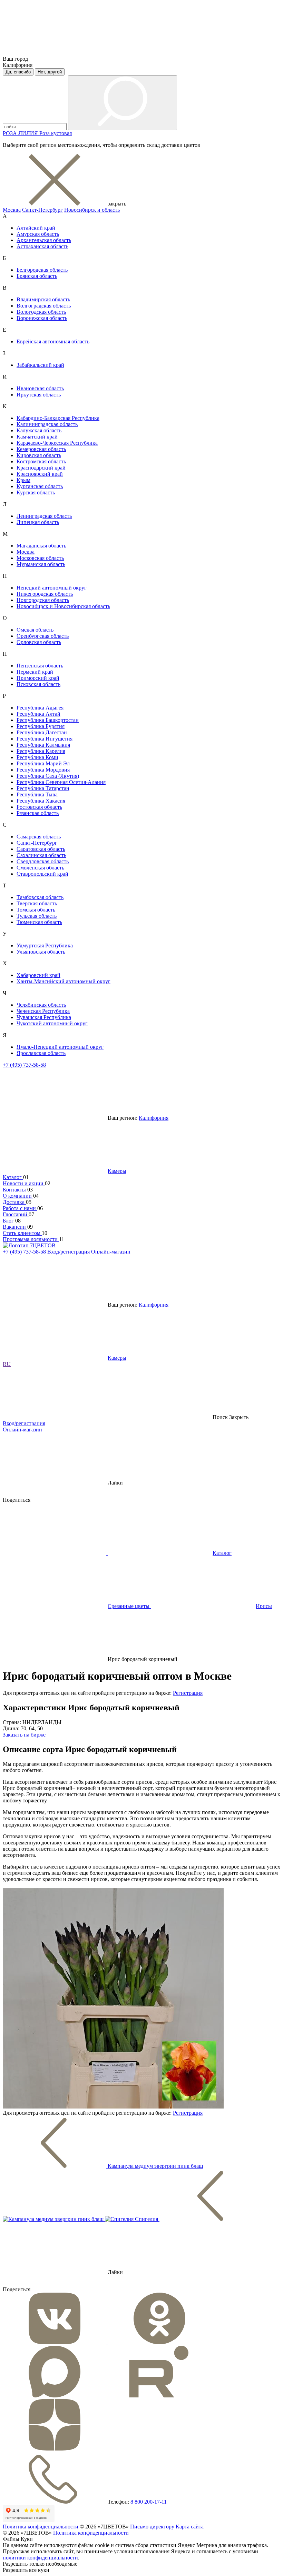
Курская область (36, 492)
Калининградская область (47, 424)
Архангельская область (44, 240)
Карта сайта (190, 2527)
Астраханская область (42, 246)
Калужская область (39, 430)
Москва (12, 210)
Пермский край (35, 672)
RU (7, 1364)
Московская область (40, 558)
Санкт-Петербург (42, 210)
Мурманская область (41, 564)
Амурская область (38, 234)
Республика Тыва (37, 794)
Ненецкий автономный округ (52, 588)
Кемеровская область (41, 449)
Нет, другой (50, 72)
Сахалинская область (41, 855)
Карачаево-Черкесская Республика (57, 443)
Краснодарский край (41, 468)
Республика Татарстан (43, 788)
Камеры (117, 1171)
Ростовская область (39, 807)
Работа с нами (20, 1208)
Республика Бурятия (41, 726)
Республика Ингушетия (45, 739)
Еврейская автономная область (53, 341)
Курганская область (40, 486)
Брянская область (37, 276)
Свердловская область (43, 861)
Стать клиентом (22, 1233)
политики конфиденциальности (40, 2558)
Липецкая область (38, 522)
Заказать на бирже (24, 1735)
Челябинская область (41, 1005)
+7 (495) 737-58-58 (24, 1065)
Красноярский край (40, 474)
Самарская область (39, 837)
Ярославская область (41, 1053)
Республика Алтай (38, 714)
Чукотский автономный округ (52, 1023)
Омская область (35, 630)
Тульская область (37, 916)
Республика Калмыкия (43, 745)
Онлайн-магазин (111, 1252)
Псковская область (38, 684)
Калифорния (154, 1118)
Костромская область (41, 461)
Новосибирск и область (92, 210)
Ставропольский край (42, 874)
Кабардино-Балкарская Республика (58, 418)
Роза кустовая (56, 133)
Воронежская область (42, 318)
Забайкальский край (40, 365)
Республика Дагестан (42, 732)
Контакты (15, 1190)
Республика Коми (37, 757)
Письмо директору (152, 2527)
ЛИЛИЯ (29, 133)
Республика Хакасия (41, 801)
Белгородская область (42, 270)
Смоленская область (40, 868)
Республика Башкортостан (48, 720)
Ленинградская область (44, 516)
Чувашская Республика (44, 1017)
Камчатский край (37, 437)
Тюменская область (39, 922)
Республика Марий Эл (43, 763)
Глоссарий (16, 1214)
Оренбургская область (43, 636)
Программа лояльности (31, 1239)
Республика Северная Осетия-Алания (61, 782)
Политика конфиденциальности (41, 2527)
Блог (9, 1221)
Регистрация (188, 1693)
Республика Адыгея (40, 708)
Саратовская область (41, 849)
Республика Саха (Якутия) (48, 776)
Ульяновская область (41, 952)
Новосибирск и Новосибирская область (63, 606)
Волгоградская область (44, 306)
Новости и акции (24, 1183)
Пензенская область (40, 666)
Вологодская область (41, 312)
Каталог (13, 1177)
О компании (18, 1196)
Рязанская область (38, 813)
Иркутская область (39, 395)
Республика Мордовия (43, 770)
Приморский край (38, 678)
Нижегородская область (45, 594)
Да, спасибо (18, 72)
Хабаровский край (38, 975)
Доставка (14, 1202)
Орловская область (39, 642)
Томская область (36, 910)
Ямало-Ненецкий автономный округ (60, 1047)
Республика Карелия (41, 751)
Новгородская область (43, 600)
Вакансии (15, 1227)
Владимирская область (43, 299)
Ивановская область (40, 388)
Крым (23, 480)
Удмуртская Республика (45, 945)
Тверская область (37, 903)
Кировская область (39, 455)
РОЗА (11, 133)
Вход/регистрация (69, 1252)
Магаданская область (41, 546)
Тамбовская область (40, 897)
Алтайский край (36, 228)
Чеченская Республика (43, 1011)
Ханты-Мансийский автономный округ (64, 981)
